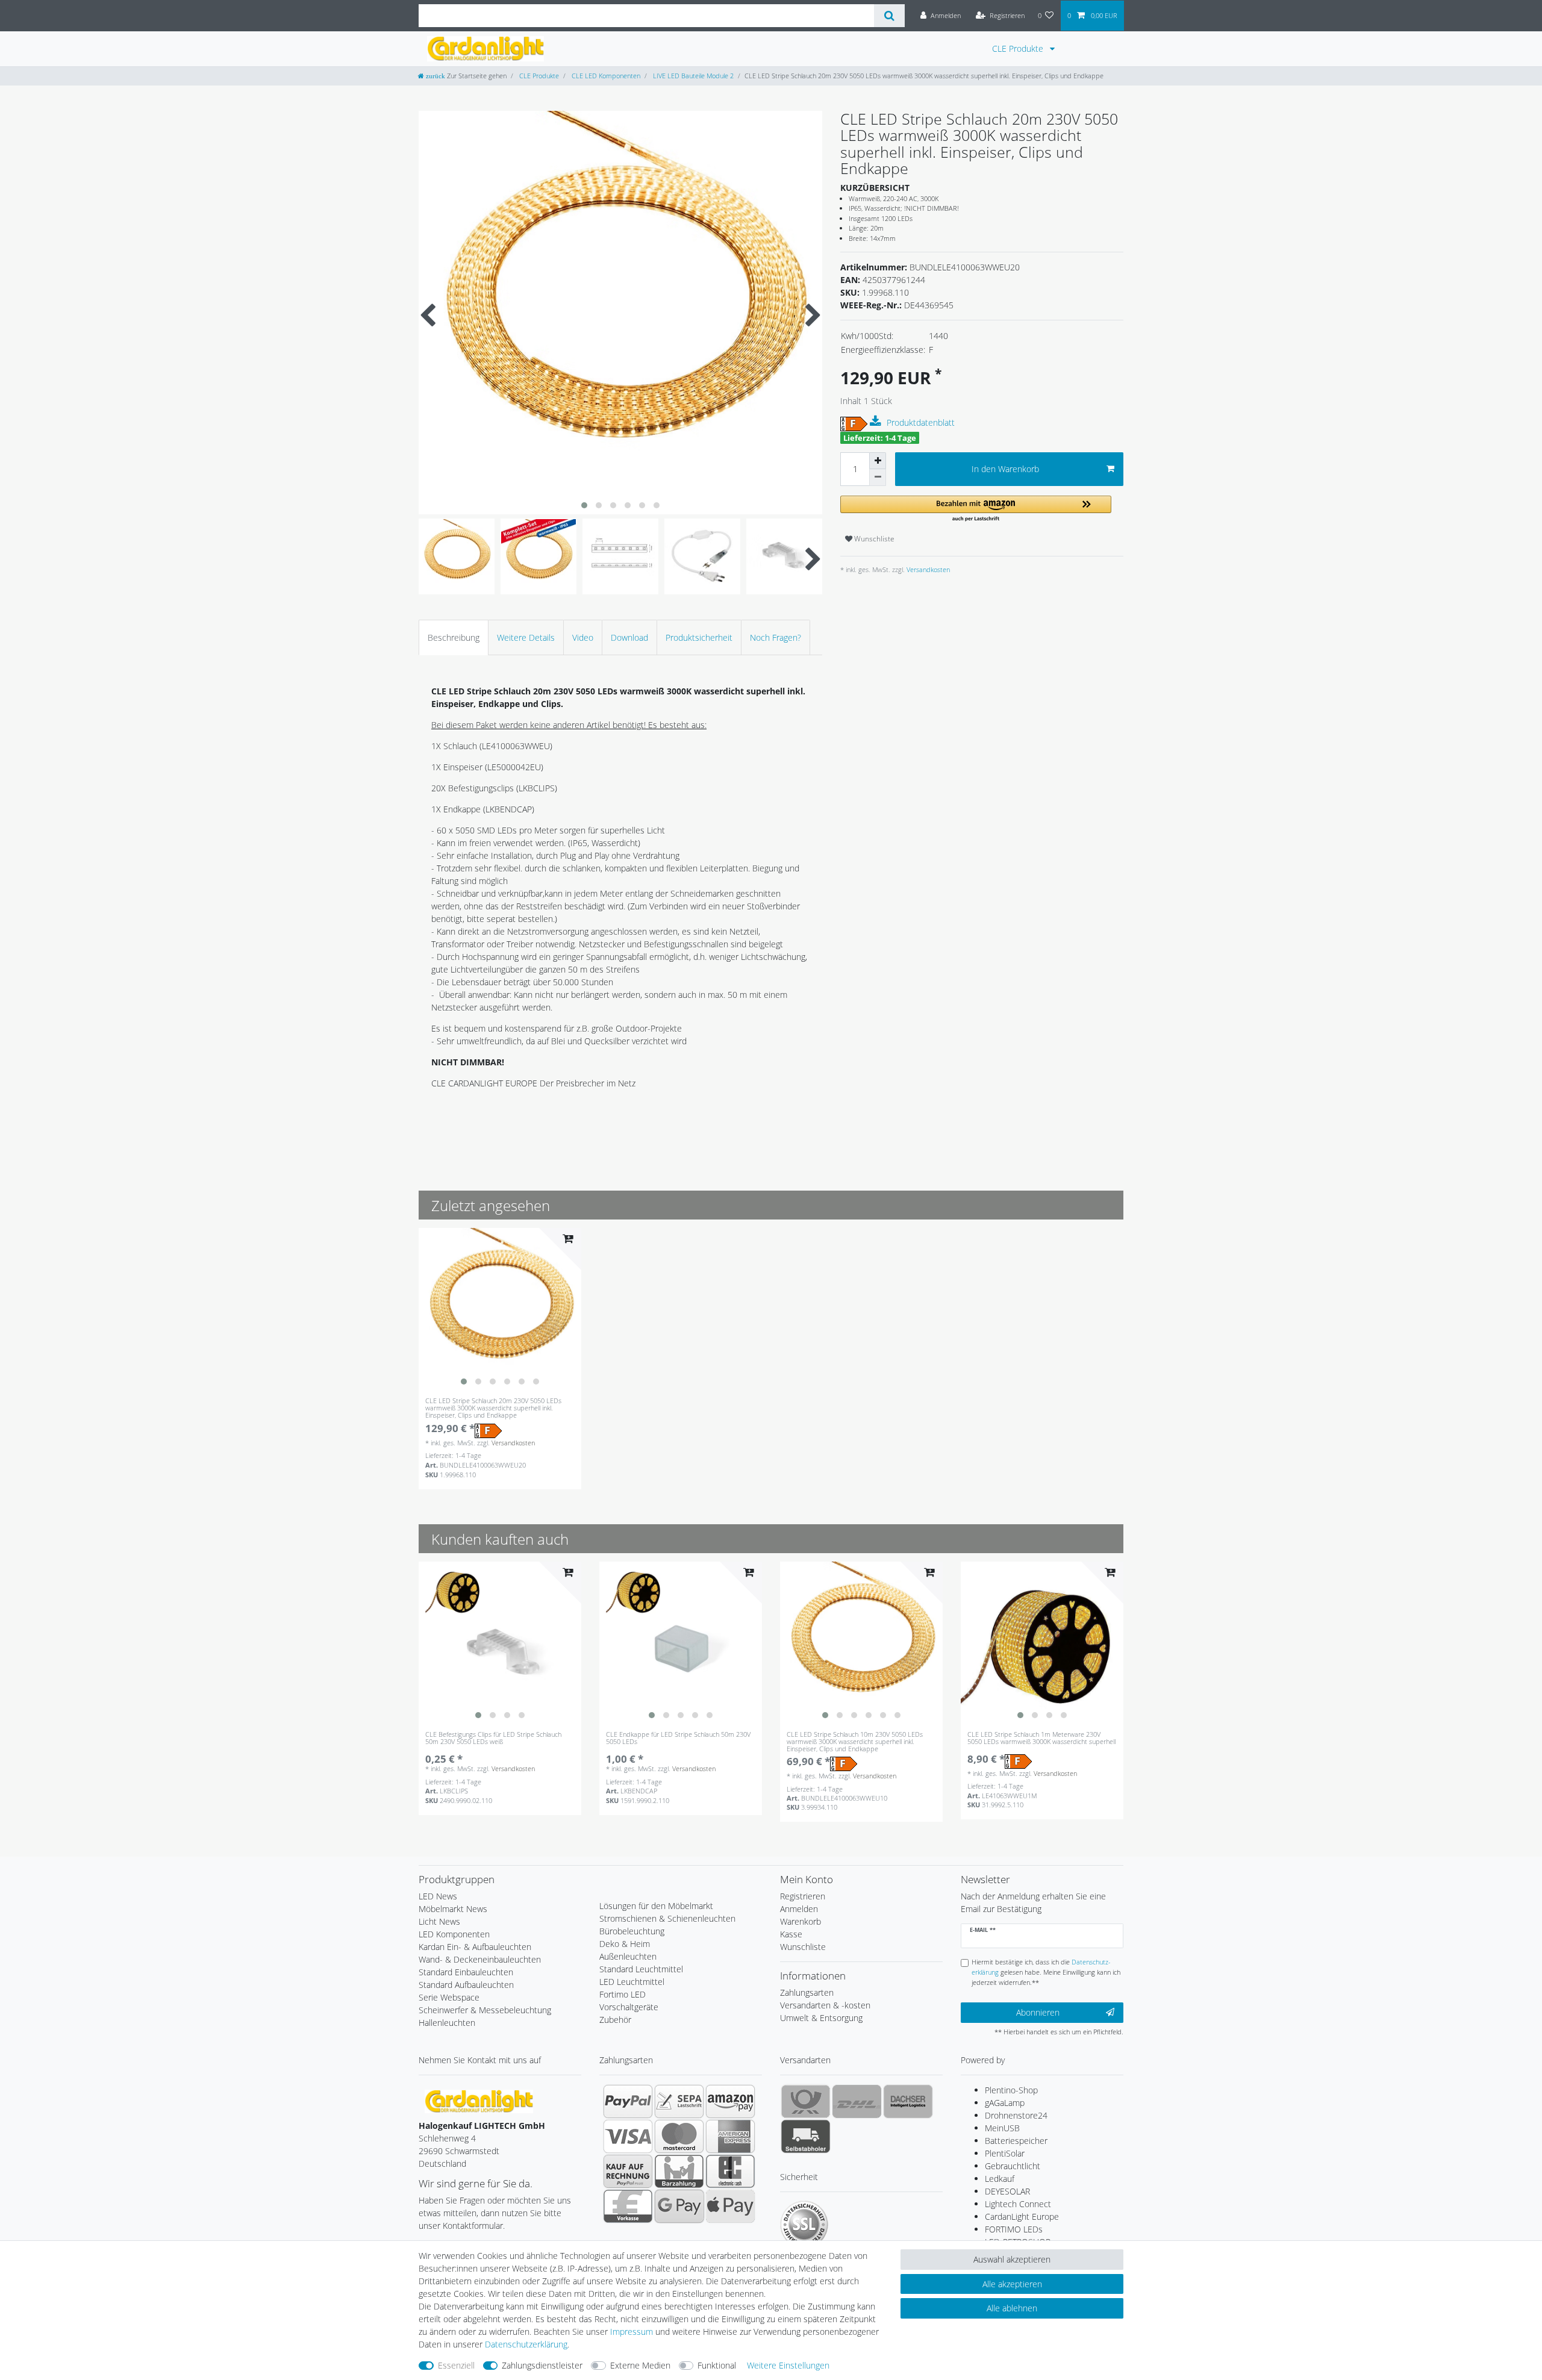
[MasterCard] (679, 2136)
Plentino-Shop (1011, 2090)
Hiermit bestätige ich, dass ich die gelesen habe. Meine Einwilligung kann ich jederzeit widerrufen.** (1046, 1972)
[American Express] (730, 2136)
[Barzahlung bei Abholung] (679, 2171)
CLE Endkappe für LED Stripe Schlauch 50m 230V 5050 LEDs (678, 1738)
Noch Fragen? (776, 637)
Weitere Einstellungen (788, 2365)
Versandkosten (927, 569)
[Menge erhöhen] (878, 461)
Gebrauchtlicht (1013, 2166)
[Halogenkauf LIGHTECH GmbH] (479, 2101)
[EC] (730, 2171)
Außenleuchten (628, 1956)
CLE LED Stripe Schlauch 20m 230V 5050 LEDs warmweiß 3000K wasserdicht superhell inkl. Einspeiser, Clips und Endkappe (493, 1408)
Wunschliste (873, 539)
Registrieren (803, 1896)
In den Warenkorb (1005, 469)
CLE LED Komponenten (605, 76)
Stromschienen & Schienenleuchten (667, 1918)
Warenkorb (801, 1921)
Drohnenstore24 (1016, 2115)
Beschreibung (454, 637)
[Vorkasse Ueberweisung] (628, 2206)
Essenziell (456, 2365)
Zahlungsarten (807, 1992)
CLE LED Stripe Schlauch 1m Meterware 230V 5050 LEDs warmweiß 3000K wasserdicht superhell (1041, 1738)
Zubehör (615, 2020)
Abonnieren (1038, 2012)
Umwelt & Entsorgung (821, 2018)
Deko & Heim (625, 1944)
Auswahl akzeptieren (1012, 2259)
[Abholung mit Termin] (806, 2136)
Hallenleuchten (447, 2023)
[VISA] (628, 2136)
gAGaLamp (1005, 2103)
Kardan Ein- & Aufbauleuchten (475, 1947)
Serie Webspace (449, 1997)
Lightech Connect (1018, 2204)
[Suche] (889, 16)
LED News (438, 1896)
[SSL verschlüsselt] (804, 2225)
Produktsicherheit (699, 637)
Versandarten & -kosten (825, 2005)
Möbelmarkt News (453, 1909)
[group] (500, 1309)
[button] (976, 509)
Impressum (632, 2332)
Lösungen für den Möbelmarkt (656, 1906)
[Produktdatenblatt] (877, 422)
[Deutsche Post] (806, 2101)
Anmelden (799, 1909)
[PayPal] (628, 2101)
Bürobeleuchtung (632, 1931)
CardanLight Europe (1022, 2216)
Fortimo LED (623, 1994)
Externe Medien (640, 2365)
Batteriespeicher (1016, 2141)
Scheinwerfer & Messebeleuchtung (485, 2010)
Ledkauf (1000, 2179)
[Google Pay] (679, 2206)
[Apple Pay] (730, 2206)
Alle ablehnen (1012, 2308)
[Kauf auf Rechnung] (628, 2171)
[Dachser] (908, 2101)
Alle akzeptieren (1012, 2284)
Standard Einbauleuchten (466, 1972)
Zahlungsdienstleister (542, 2365)
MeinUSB (1002, 2128)
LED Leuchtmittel (632, 1982)
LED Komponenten (454, 1934)
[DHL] (857, 2101)
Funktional (717, 2365)
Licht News (439, 1921)
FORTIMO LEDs (1014, 2229)
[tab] (454, 637)
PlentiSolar (1005, 2153)
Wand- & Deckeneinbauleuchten (480, 1959)
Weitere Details (526, 637)
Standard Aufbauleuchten (466, 1985)
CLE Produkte (1019, 48)
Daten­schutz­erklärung (526, 2344)
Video (583, 637)
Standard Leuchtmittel (641, 1969)
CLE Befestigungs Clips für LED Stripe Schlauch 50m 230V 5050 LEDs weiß (493, 1738)
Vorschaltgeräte (629, 2007)
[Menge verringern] (878, 478)
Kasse (791, 1934)
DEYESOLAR (1007, 2191)
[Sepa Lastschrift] (679, 2101)
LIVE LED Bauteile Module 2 (692, 76)
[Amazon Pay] (730, 2101)
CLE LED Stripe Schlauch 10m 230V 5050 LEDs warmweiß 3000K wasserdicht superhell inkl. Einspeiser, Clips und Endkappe (855, 1742)
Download (629, 637)
